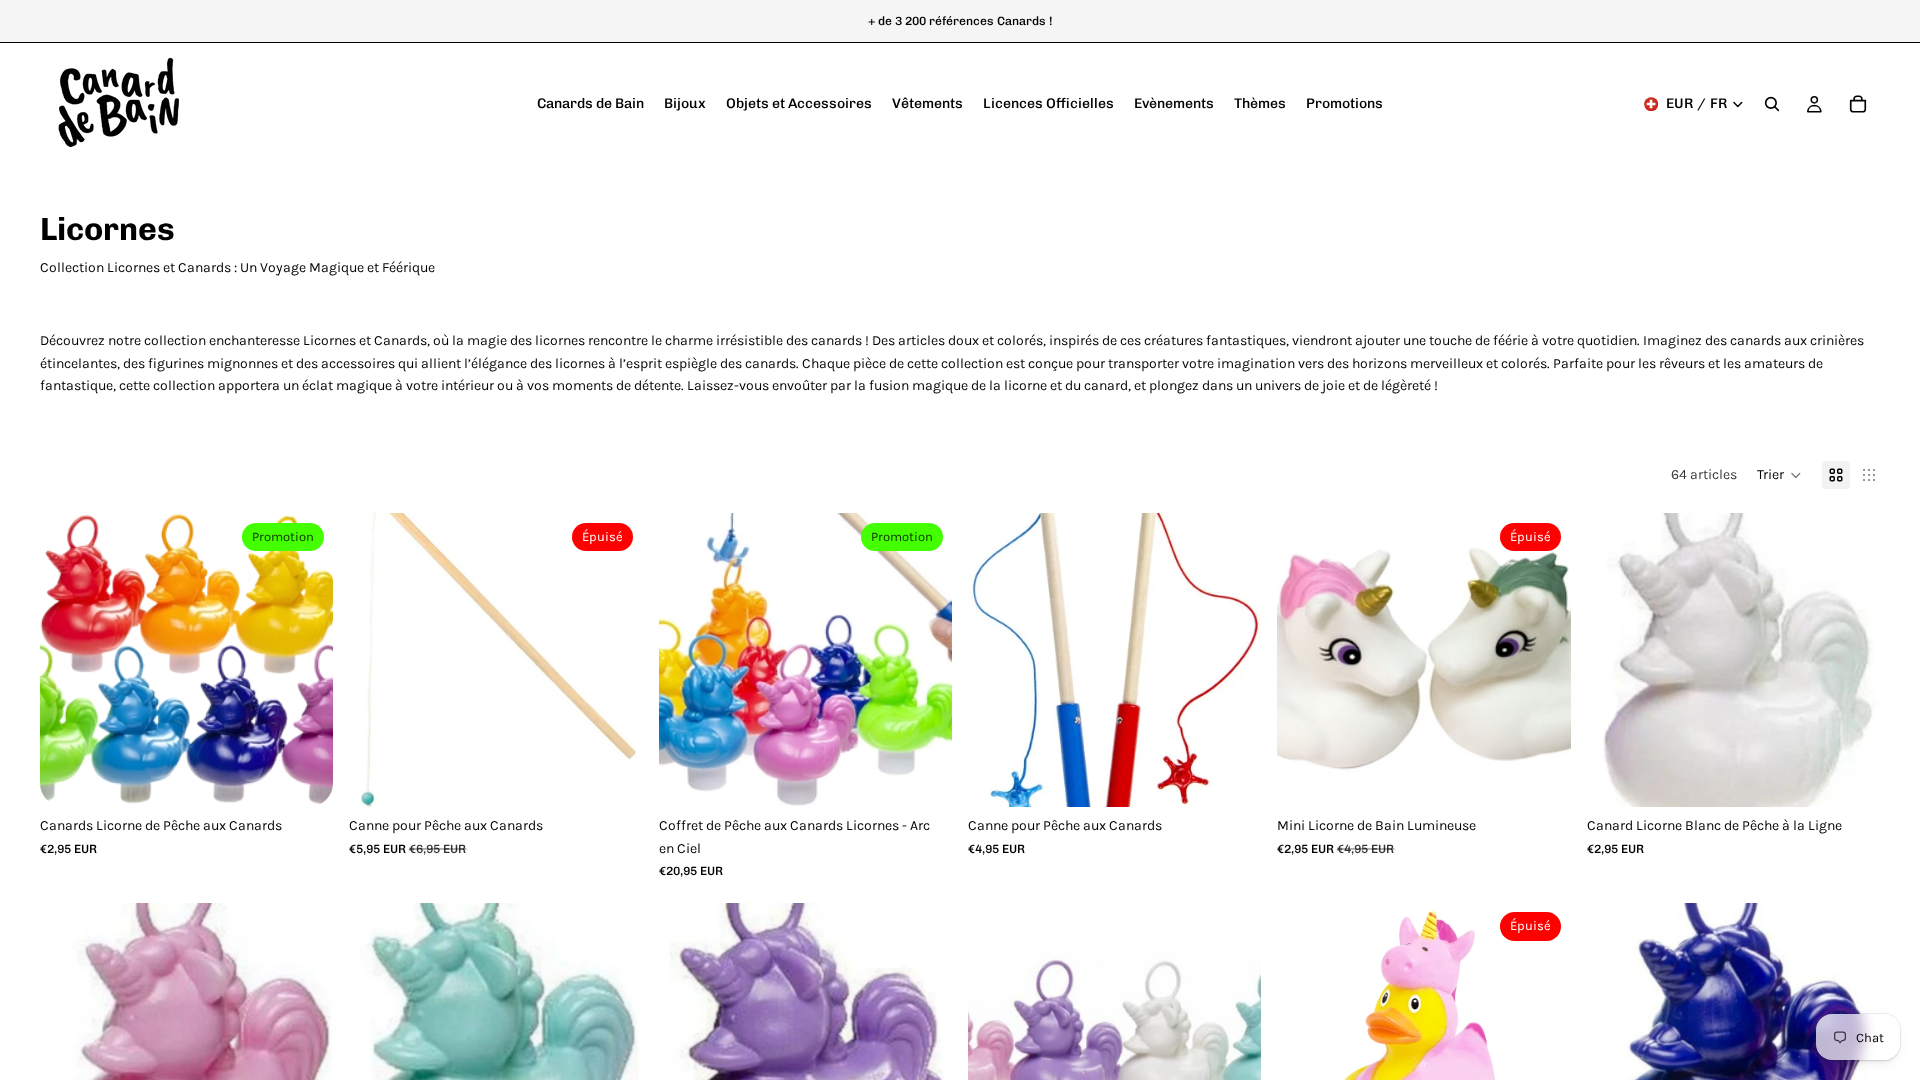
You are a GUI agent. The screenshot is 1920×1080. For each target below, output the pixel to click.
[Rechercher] (1772, 104)
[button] (1779, 475)
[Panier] (1858, 104)
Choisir (320, 775)
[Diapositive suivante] (303, 660)
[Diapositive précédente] (70, 660)
